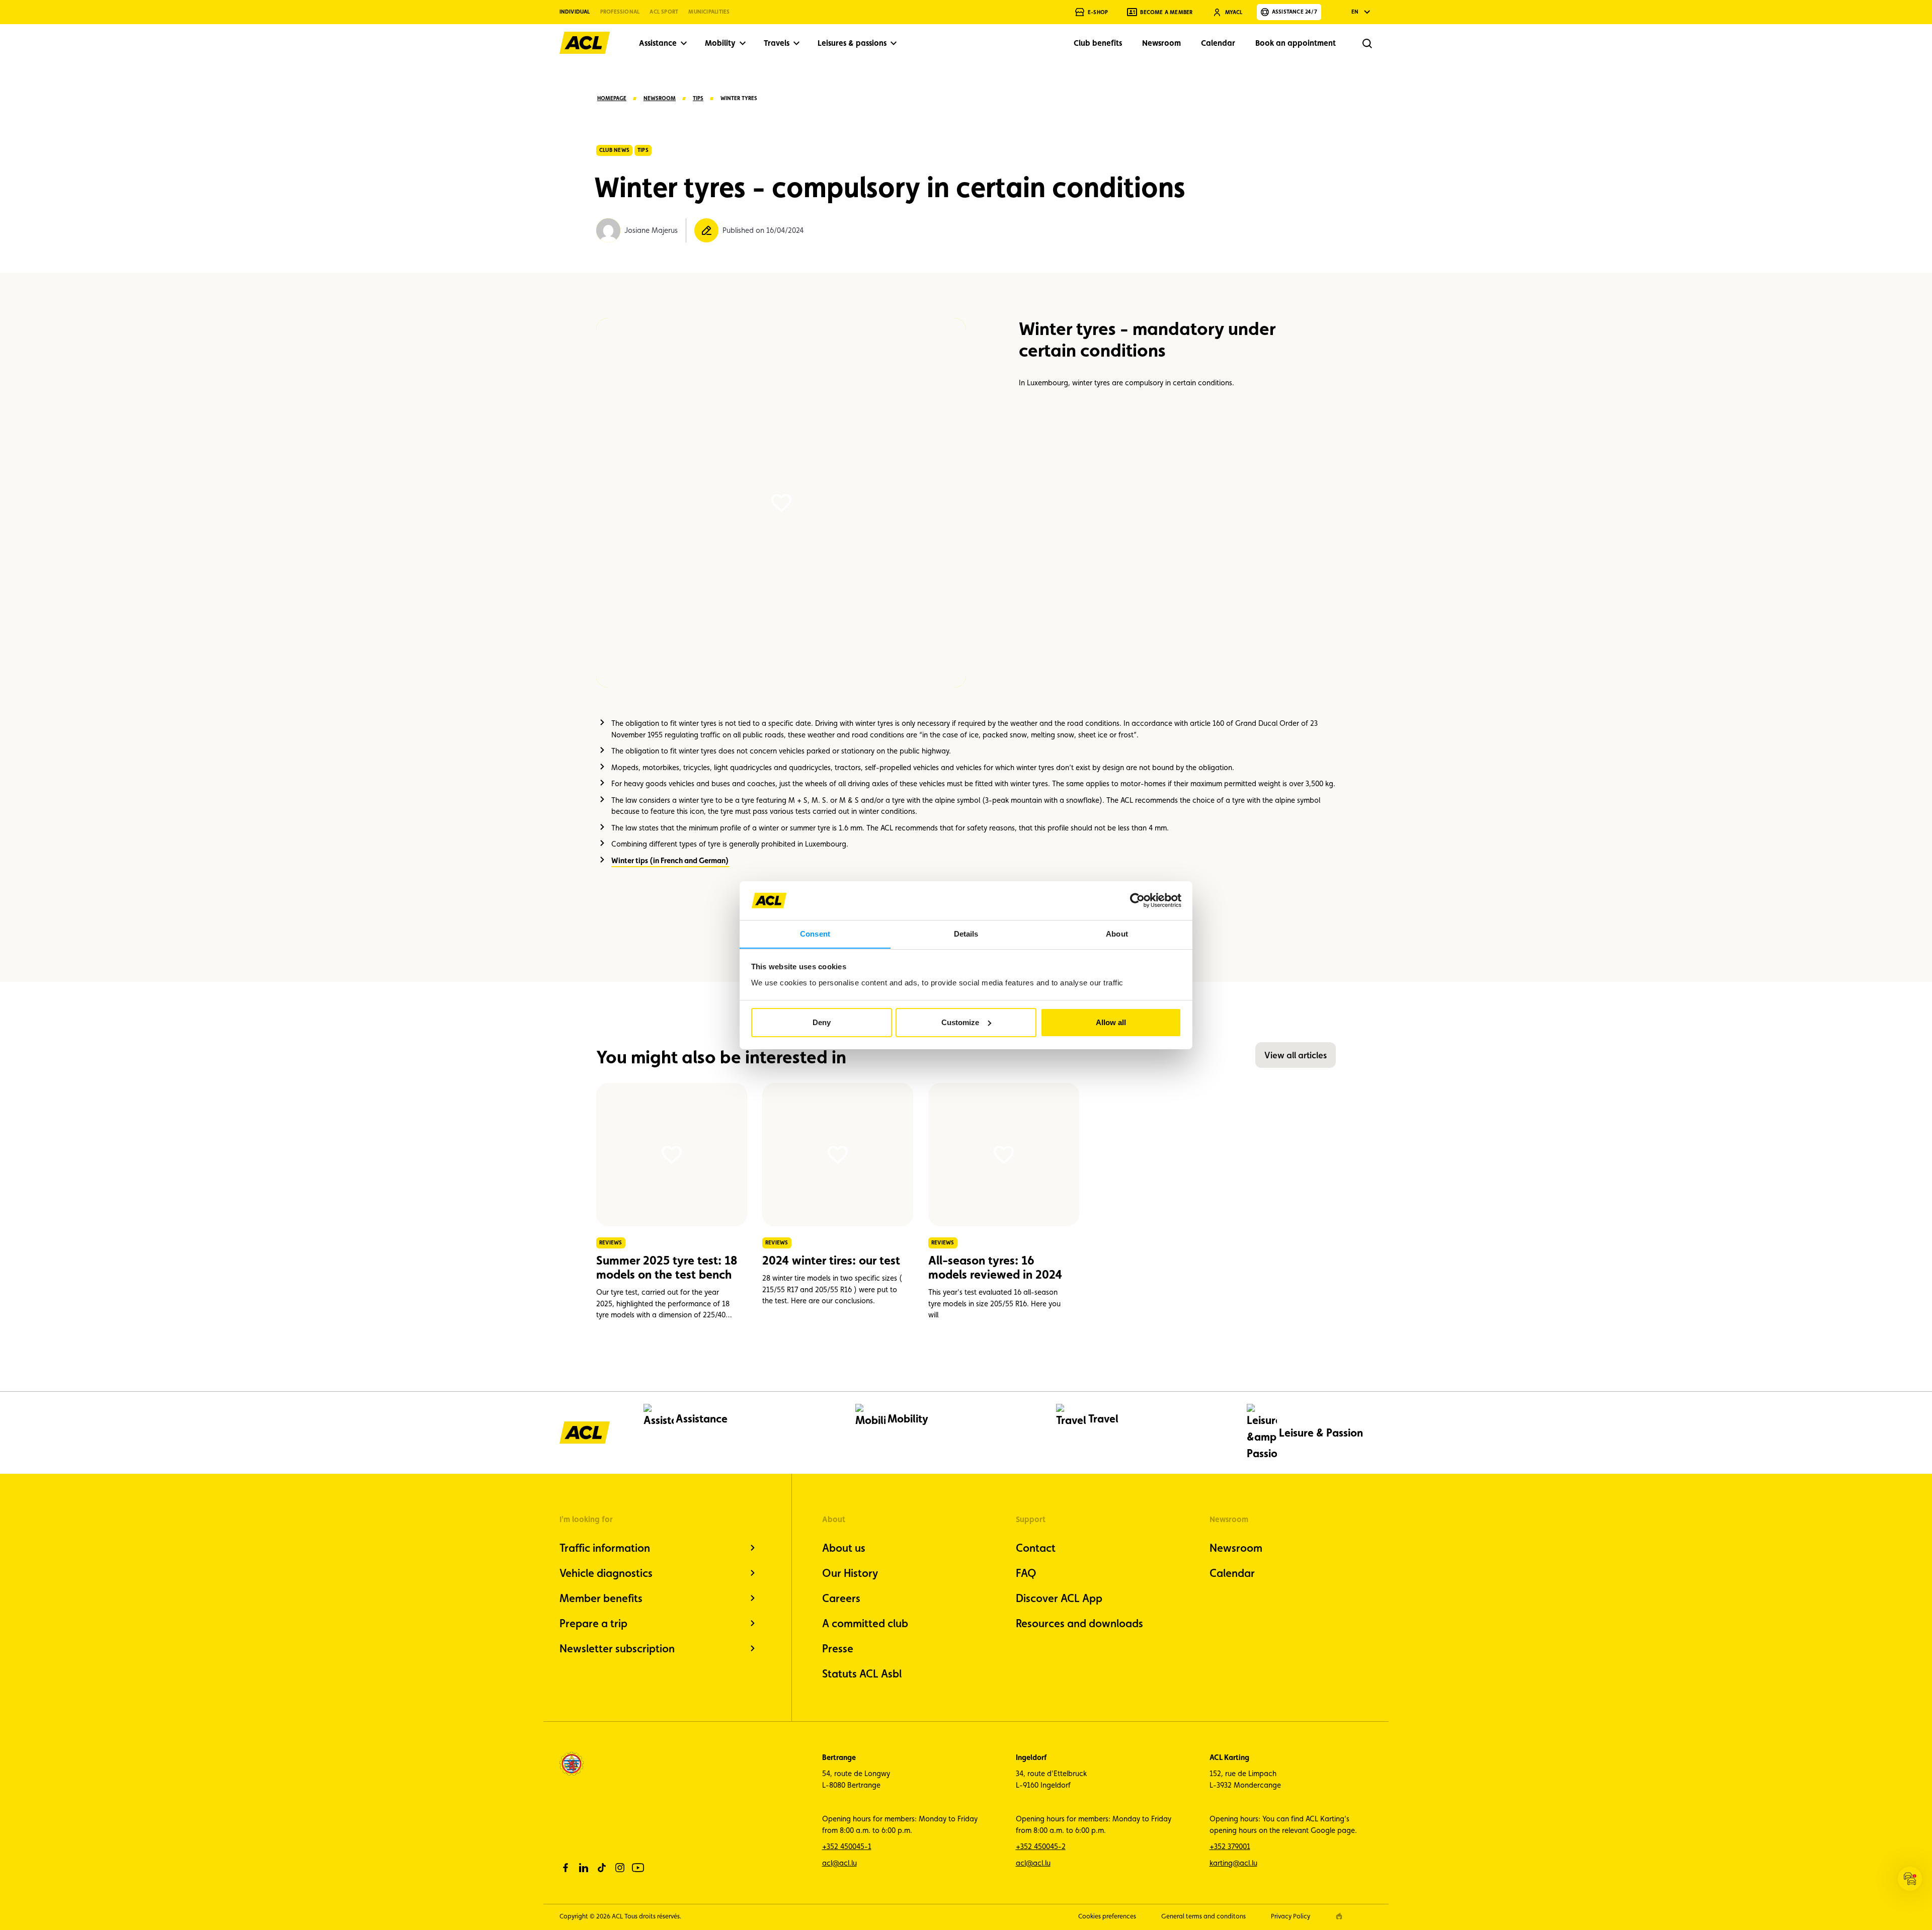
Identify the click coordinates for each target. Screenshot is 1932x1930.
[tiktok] (602, 1868)
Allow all (1111, 1022)
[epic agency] (1339, 1916)
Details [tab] (966, 933)
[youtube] (638, 1868)
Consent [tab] (815, 933)
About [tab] (1117, 933)
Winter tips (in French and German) (670, 860)
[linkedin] (584, 1868)
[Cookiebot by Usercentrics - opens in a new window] (1137, 900)
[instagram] (620, 1868)
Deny (822, 1022)
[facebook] (566, 1868)
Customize (960, 1022)
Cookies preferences (1107, 1916)
